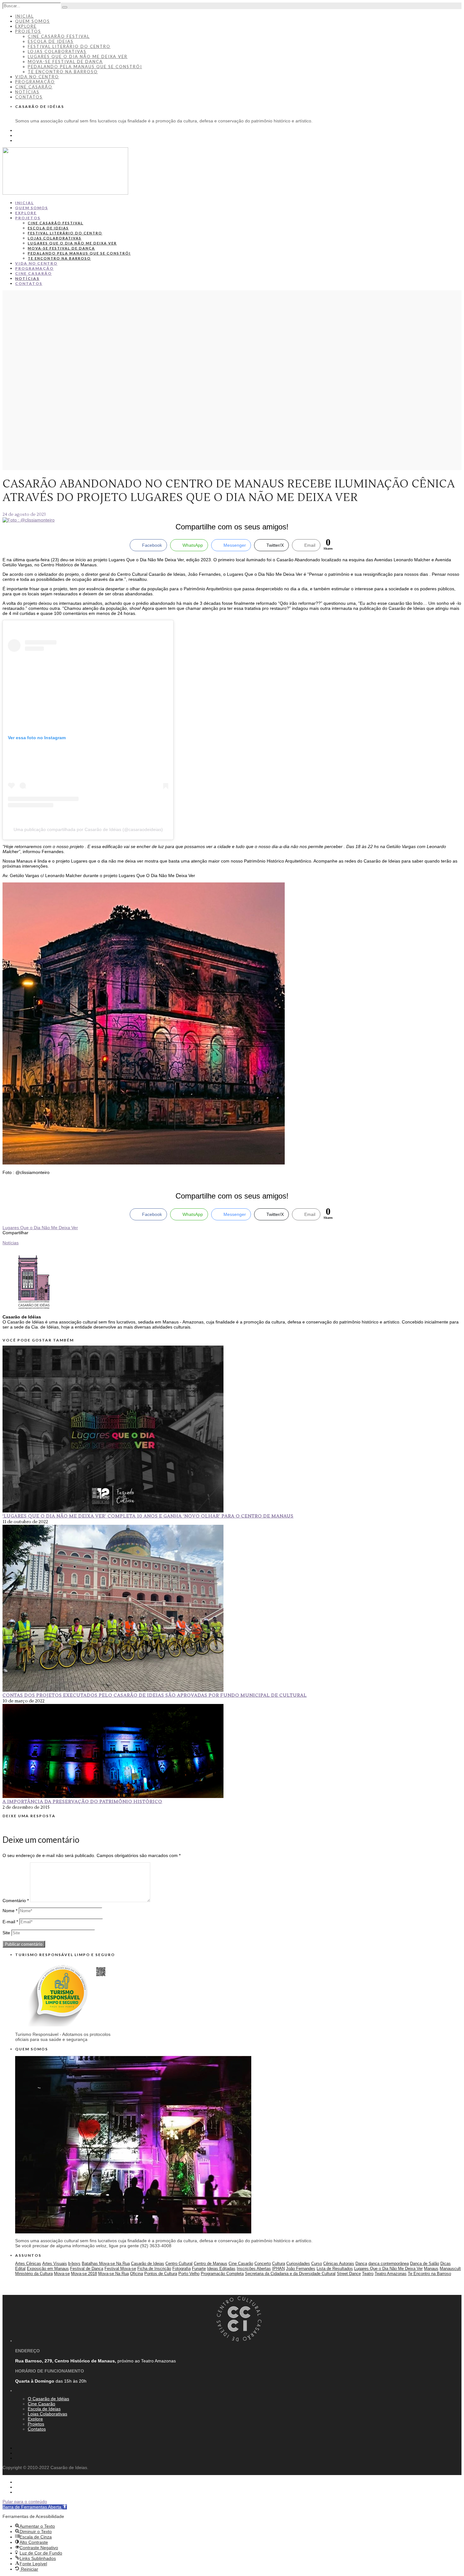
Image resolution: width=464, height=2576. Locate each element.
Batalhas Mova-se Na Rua (106, 2264)
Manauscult (450, 2269)
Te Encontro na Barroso (63, 72)
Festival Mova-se (120, 2269)
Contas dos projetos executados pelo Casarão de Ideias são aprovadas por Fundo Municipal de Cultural (155, 1695)
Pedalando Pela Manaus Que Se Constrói (85, 67)
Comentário (16, 1901)
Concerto (263, 2264)
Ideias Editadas (221, 2269)
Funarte (199, 2269)
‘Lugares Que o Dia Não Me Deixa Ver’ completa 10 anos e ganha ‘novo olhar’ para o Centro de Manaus (148, 1516)
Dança (361, 2264)
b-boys (74, 2264)
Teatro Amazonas (391, 2274)
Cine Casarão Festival (59, 36)
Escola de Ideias (51, 41)
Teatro (368, 2274)
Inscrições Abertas (254, 2269)
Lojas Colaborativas (57, 51)
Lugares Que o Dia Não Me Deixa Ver (40, 1228)
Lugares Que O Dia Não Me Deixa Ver (78, 56)
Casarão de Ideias (148, 2264)
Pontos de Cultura (161, 2274)
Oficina (137, 2274)
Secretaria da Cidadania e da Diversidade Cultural (290, 2274)
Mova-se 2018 (84, 2274)
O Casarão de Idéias (48, 2399)
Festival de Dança (87, 2269)
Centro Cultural (179, 2264)
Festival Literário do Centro (69, 46)
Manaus (431, 2269)
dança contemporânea (389, 2264)
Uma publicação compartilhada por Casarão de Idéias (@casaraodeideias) (88, 829)
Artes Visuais (55, 2264)
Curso (317, 2264)
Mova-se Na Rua (113, 2274)
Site (6, 1933)
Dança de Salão (425, 2264)
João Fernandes (301, 2269)
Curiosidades (298, 2264)
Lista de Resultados (335, 2269)
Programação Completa (222, 2274)
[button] (35, 2507)
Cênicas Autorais (339, 2264)
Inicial (24, 16)
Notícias (27, 92)
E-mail (10, 1922)
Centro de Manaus (211, 2264)
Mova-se (62, 2274)
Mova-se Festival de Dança (65, 62)
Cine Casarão (34, 87)
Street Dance (349, 2274)
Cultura (279, 2264)
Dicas (446, 2264)
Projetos (28, 31)
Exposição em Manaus (48, 2269)
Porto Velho (189, 2274)
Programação (35, 82)
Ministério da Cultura (34, 2274)
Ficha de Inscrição (154, 2269)
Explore (26, 26)
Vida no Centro (37, 77)
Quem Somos (33, 21)
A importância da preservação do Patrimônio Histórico (82, 1802)
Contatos (29, 97)
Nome (10, 1911)
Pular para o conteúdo (25, 2502)
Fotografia (181, 2269)
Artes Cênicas (28, 2264)
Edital (20, 2269)
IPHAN (278, 2269)
